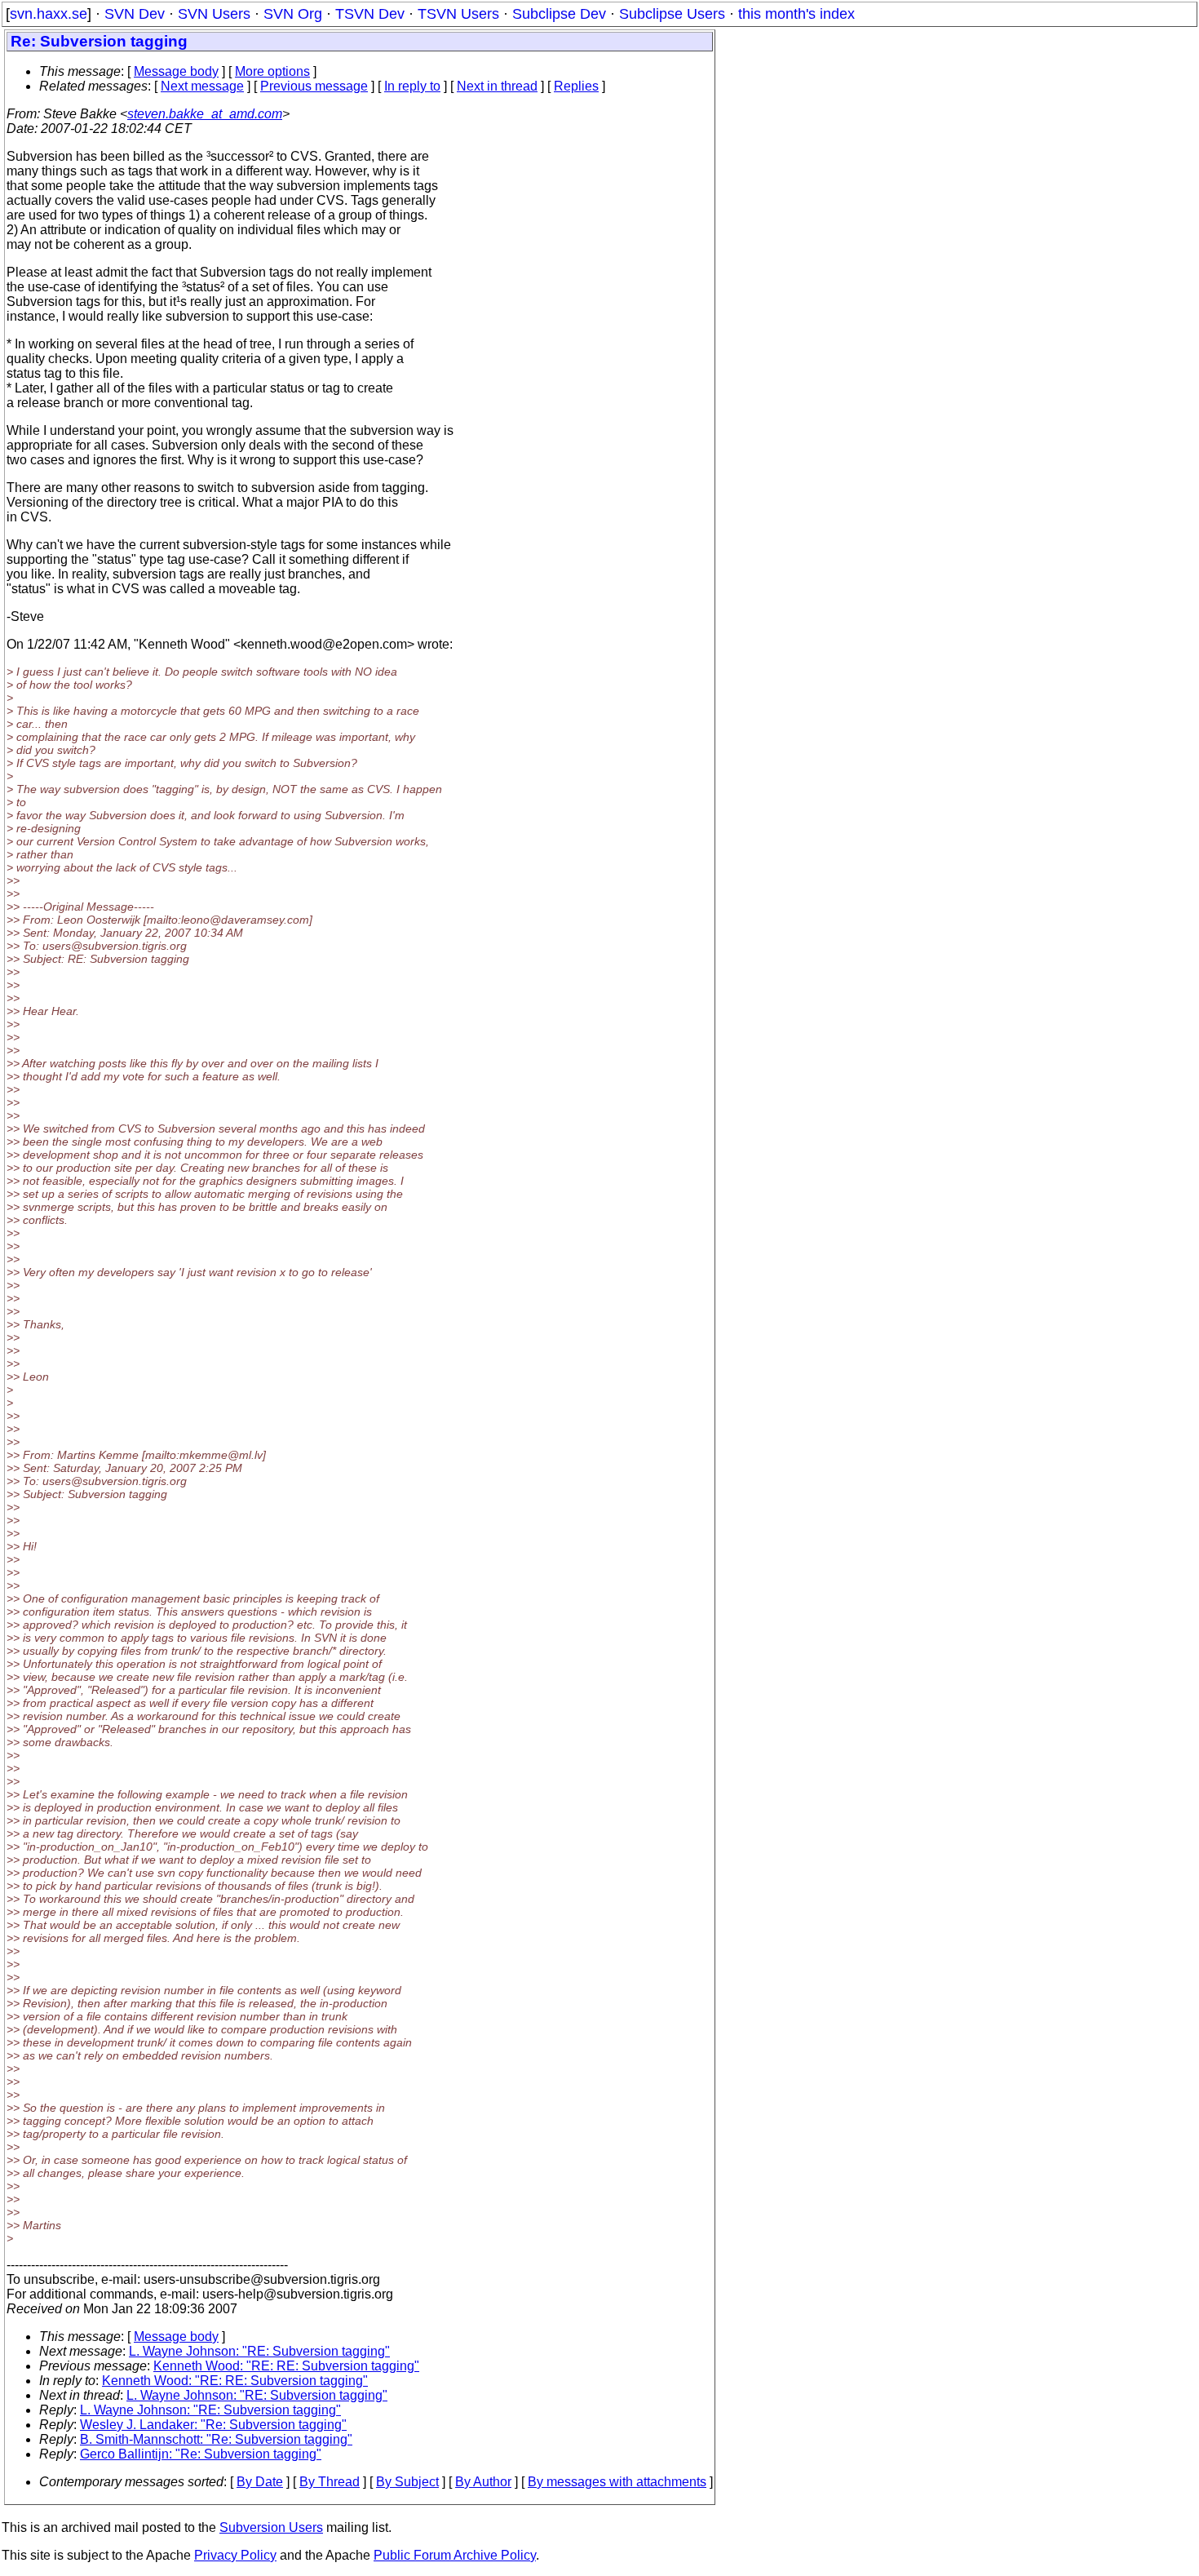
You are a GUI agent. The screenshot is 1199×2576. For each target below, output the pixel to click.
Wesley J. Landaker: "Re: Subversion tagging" (213, 2425)
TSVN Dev (370, 14)
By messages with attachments (617, 2482)
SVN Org (293, 14)
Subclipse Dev (559, 14)
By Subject (407, 2482)
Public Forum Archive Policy (455, 2555)
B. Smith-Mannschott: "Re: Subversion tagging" (216, 2439)
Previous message (314, 86)
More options (272, 71)
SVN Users (214, 14)
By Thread (330, 2482)
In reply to (412, 86)
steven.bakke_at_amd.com (205, 114)
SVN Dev (135, 14)
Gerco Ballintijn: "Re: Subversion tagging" (201, 2454)
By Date (260, 2482)
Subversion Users (271, 2527)
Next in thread (497, 86)
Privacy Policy (235, 2555)
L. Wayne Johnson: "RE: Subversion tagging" (259, 2351)
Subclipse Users (672, 14)
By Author (483, 2482)
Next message (202, 86)
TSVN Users (458, 14)
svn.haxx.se (49, 14)
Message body (176, 71)
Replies (576, 86)
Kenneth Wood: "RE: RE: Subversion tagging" (286, 2366)
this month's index (796, 14)
